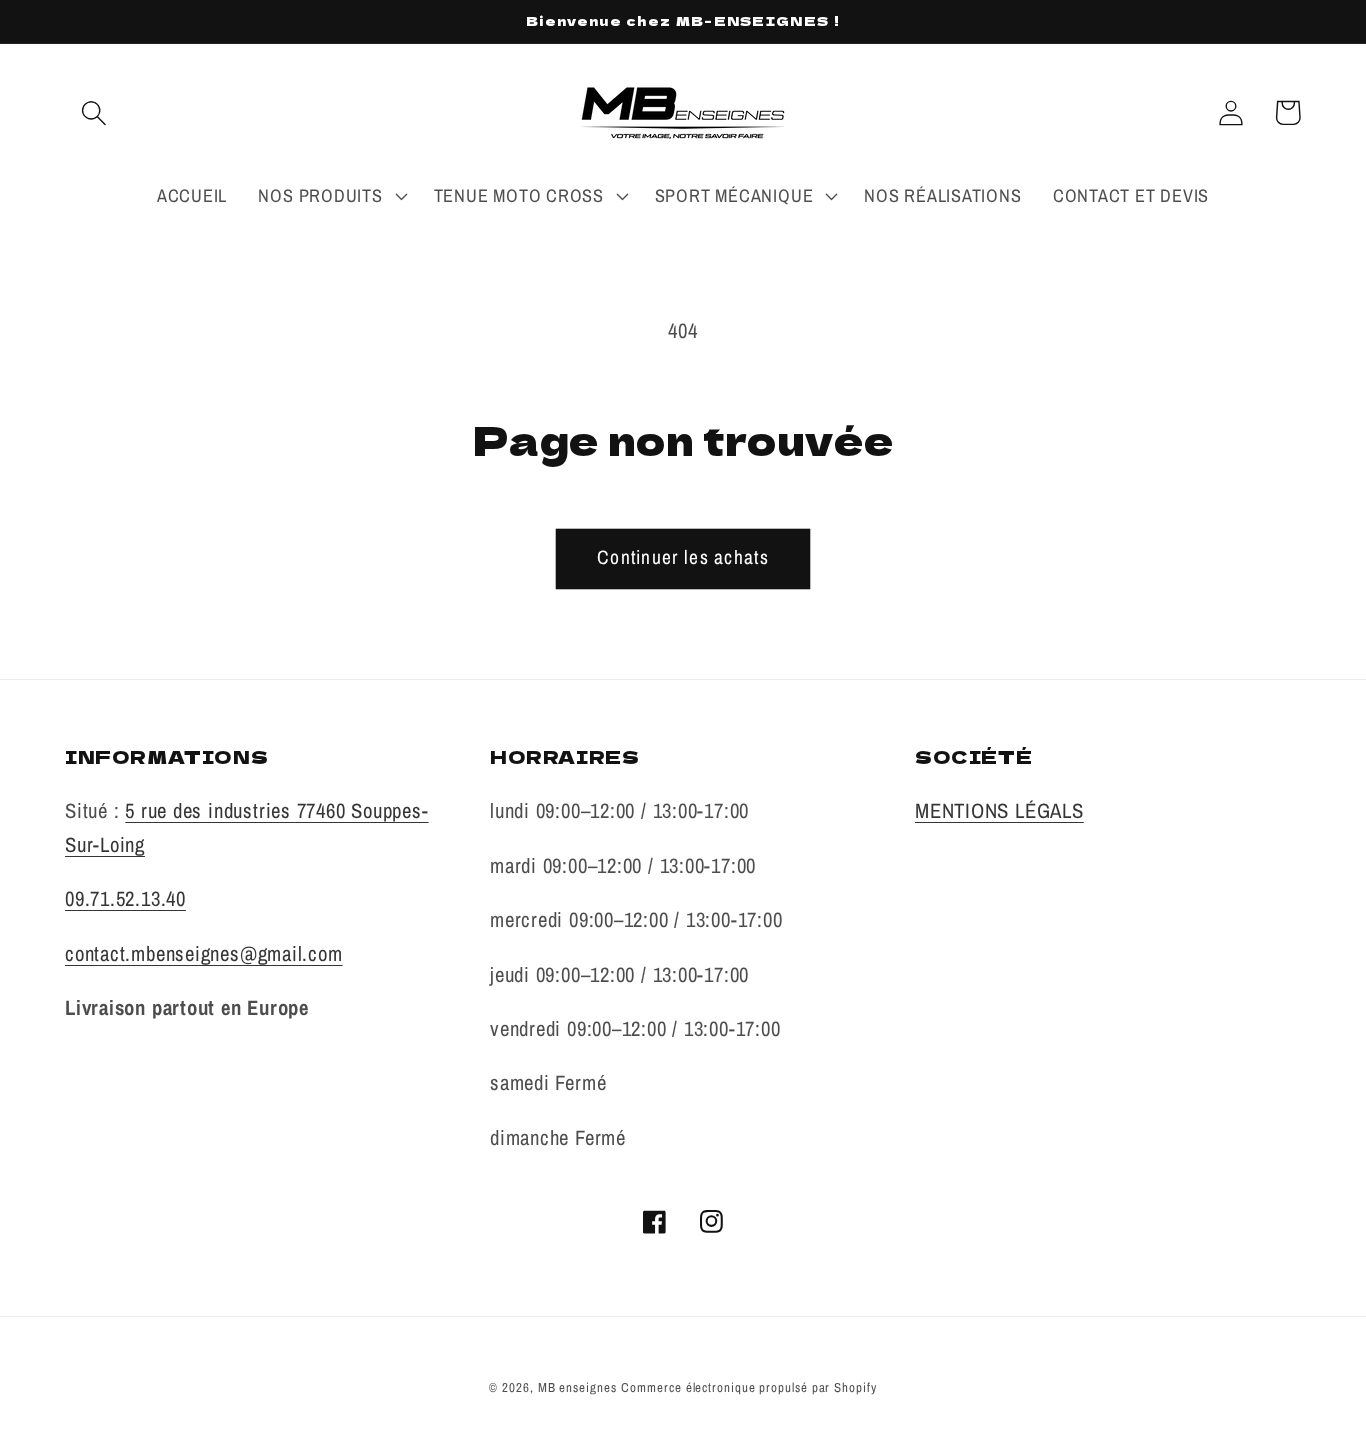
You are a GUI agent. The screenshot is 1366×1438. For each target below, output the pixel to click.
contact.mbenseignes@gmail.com (204, 953)
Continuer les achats (683, 557)
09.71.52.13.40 (125, 898)
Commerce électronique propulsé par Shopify (748, 1387)
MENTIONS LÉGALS (999, 810)
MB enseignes (577, 1387)
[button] (93, 112)
